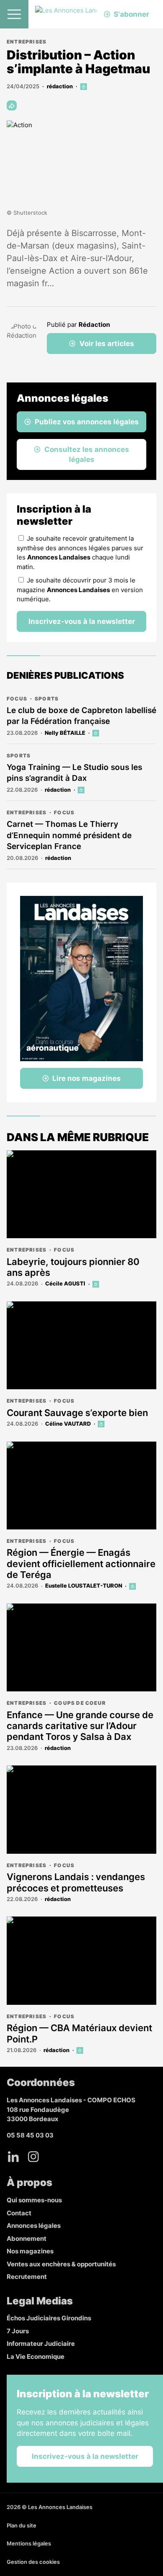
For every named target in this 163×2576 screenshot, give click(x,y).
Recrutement (27, 2277)
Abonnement (27, 2239)
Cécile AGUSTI (65, 1283)
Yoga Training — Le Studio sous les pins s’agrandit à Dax (74, 773)
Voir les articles (107, 344)
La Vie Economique (36, 2357)
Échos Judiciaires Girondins (49, 2318)
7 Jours (18, 2331)
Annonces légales (34, 2226)
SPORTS (47, 699)
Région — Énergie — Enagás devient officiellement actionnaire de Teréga (81, 1564)
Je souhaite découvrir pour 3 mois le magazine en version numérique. (80, 590)
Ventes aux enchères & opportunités (61, 2264)
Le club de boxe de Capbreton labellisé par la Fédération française (81, 716)
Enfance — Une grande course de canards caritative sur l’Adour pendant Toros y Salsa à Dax (80, 1726)
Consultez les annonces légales (87, 454)
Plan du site (22, 2525)
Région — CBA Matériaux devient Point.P (79, 2033)
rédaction (60, 86)
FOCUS (17, 699)
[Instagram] (33, 2157)
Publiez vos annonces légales (87, 422)
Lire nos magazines (87, 1078)
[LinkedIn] (13, 2157)
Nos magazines (30, 2251)
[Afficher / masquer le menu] (14, 14)
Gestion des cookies (33, 2562)
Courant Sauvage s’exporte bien (77, 1413)
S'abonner (131, 14)
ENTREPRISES (27, 42)
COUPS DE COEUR (80, 1703)
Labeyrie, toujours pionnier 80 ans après (73, 1267)
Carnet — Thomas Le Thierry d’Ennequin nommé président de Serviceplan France (69, 835)
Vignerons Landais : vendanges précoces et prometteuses (76, 1882)
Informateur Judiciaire (41, 2344)
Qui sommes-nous (34, 2200)
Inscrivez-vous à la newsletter (82, 621)
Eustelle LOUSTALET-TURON (84, 1586)
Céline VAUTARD (68, 1424)
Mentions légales (29, 2543)
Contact (19, 2213)
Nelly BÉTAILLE (65, 733)
